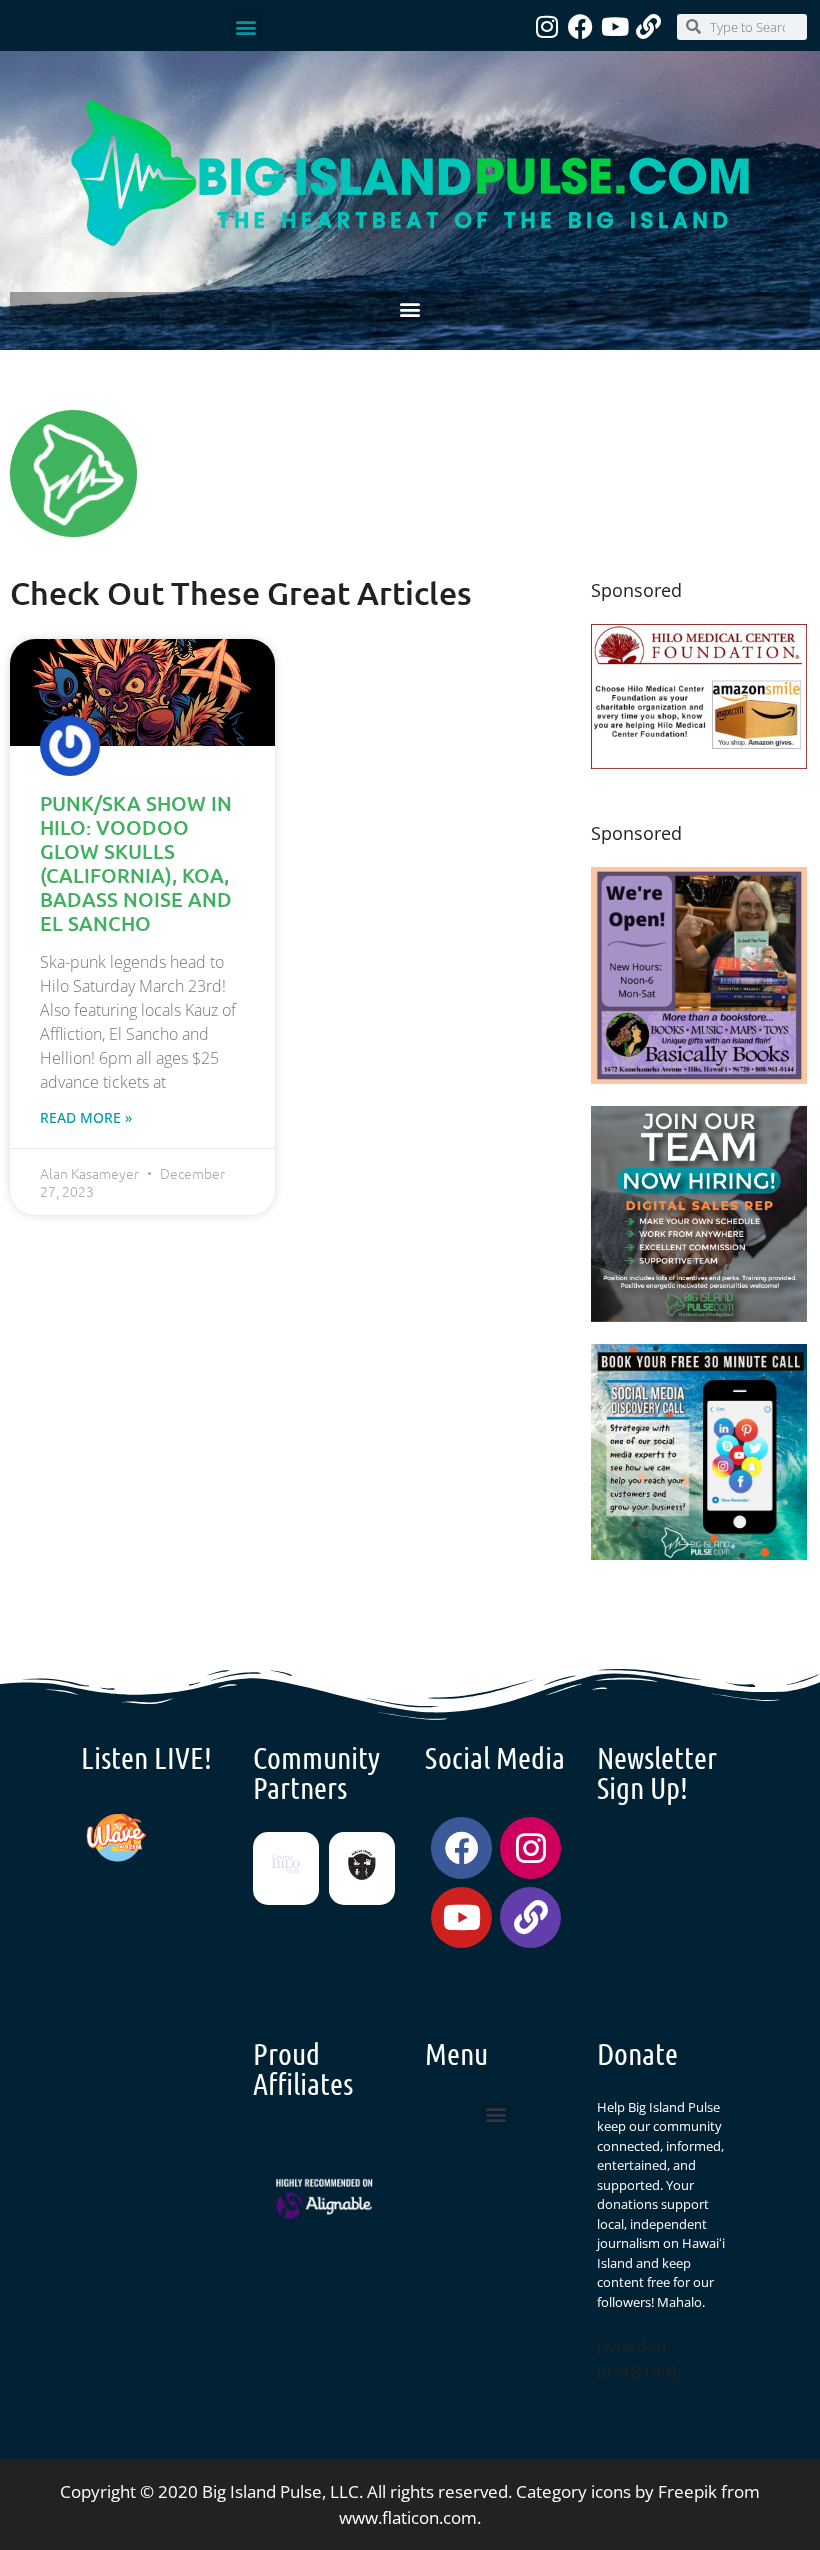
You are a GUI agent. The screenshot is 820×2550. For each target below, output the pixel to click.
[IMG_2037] (699, 1553)
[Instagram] (546, 26)
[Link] (648, 26)
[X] (699, 762)
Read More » (86, 1117)
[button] (246, 26)
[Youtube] (614, 26)
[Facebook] (580, 26)
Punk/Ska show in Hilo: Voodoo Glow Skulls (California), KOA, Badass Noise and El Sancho (136, 863)
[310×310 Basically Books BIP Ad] (699, 1077)
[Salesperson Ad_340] (699, 1315)
